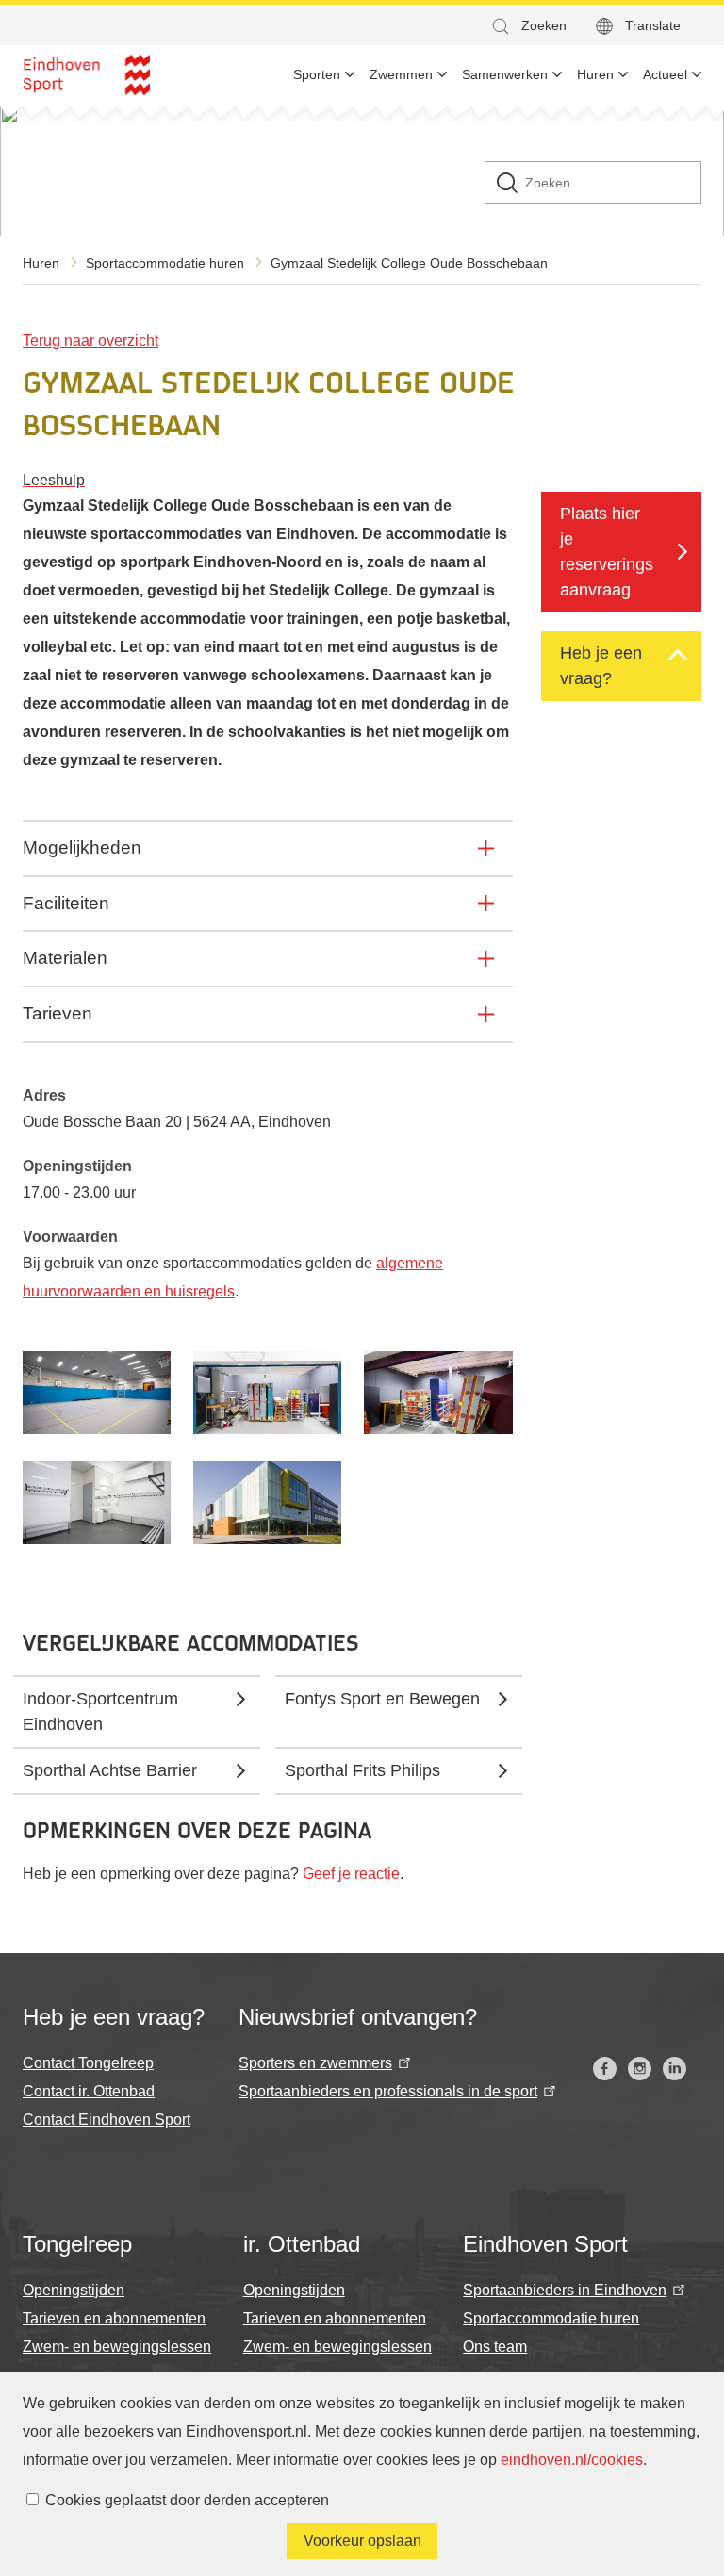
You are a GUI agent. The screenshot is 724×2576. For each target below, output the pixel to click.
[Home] (86, 75)
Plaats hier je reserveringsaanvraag (607, 552)
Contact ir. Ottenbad (89, 2091)
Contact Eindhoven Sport (107, 2119)
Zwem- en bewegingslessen (117, 2347)
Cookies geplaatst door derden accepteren (187, 2500)
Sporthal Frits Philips (362, 1770)
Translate (653, 25)
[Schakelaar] (678, 655)
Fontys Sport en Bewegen (382, 1699)
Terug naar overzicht (90, 341)
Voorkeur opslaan (362, 2541)
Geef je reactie (351, 1874)
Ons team (495, 2347)
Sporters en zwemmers (315, 2063)
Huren (41, 263)
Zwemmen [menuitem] (401, 74)
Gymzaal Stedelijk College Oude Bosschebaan (409, 263)
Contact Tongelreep (88, 2063)
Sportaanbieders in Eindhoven (565, 2290)
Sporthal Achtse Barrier (110, 1770)
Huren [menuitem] (595, 74)
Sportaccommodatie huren (165, 263)
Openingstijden (74, 2290)
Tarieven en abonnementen (114, 2318)
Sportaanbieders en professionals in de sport (388, 2091)
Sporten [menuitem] (317, 74)
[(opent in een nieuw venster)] (605, 2069)
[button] (528, 26)
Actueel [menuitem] (665, 74)
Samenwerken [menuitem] (505, 74)
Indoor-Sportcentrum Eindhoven (100, 1712)
